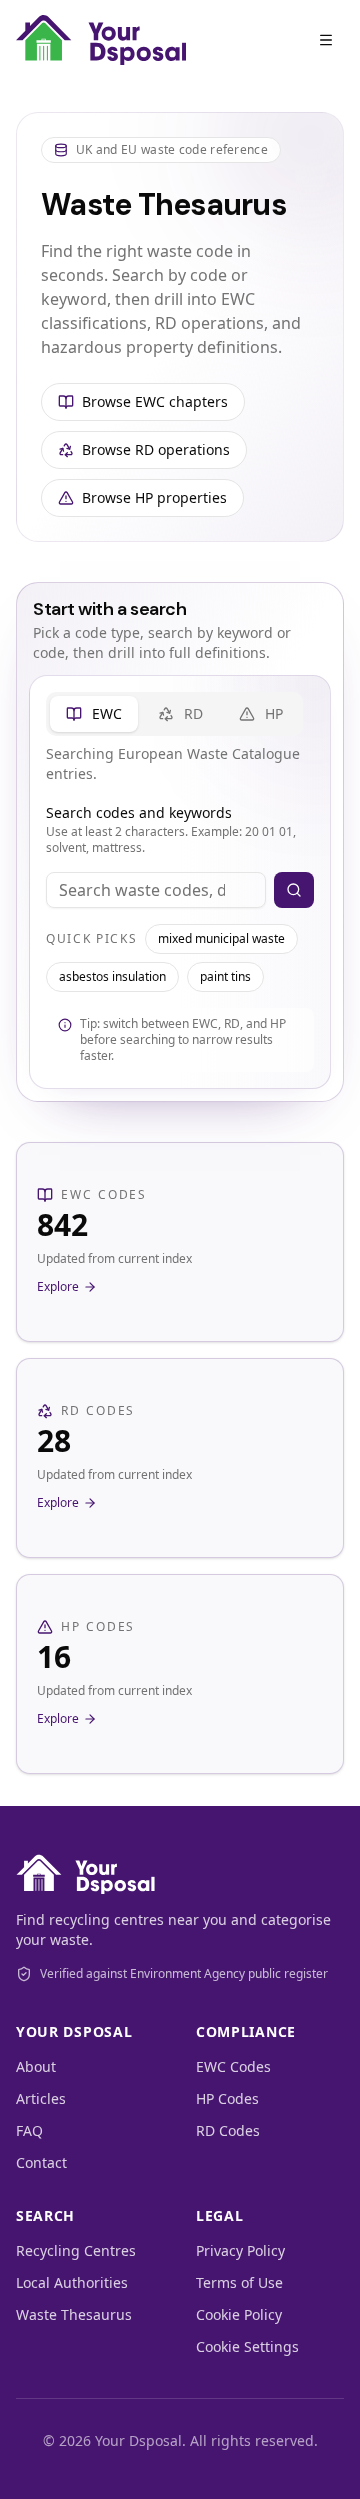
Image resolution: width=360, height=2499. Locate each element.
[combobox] (156, 890)
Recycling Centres (76, 2250)
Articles (41, 2098)
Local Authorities (72, 2282)
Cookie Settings (247, 2346)
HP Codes (227, 2098)
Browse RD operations (156, 449)
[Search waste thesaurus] (294, 890)
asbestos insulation (112, 976)
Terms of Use (239, 2282)
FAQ (29, 2130)
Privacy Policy (240, 2250)
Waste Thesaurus (74, 2314)
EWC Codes (233, 2066)
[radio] (94, 714)
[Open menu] (326, 40)
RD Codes (228, 2130)
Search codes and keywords (139, 812)
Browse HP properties (154, 497)
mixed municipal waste (221, 938)
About (36, 2066)
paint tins (225, 976)
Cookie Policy (239, 2314)
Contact (41, 2162)
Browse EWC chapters (155, 401)
